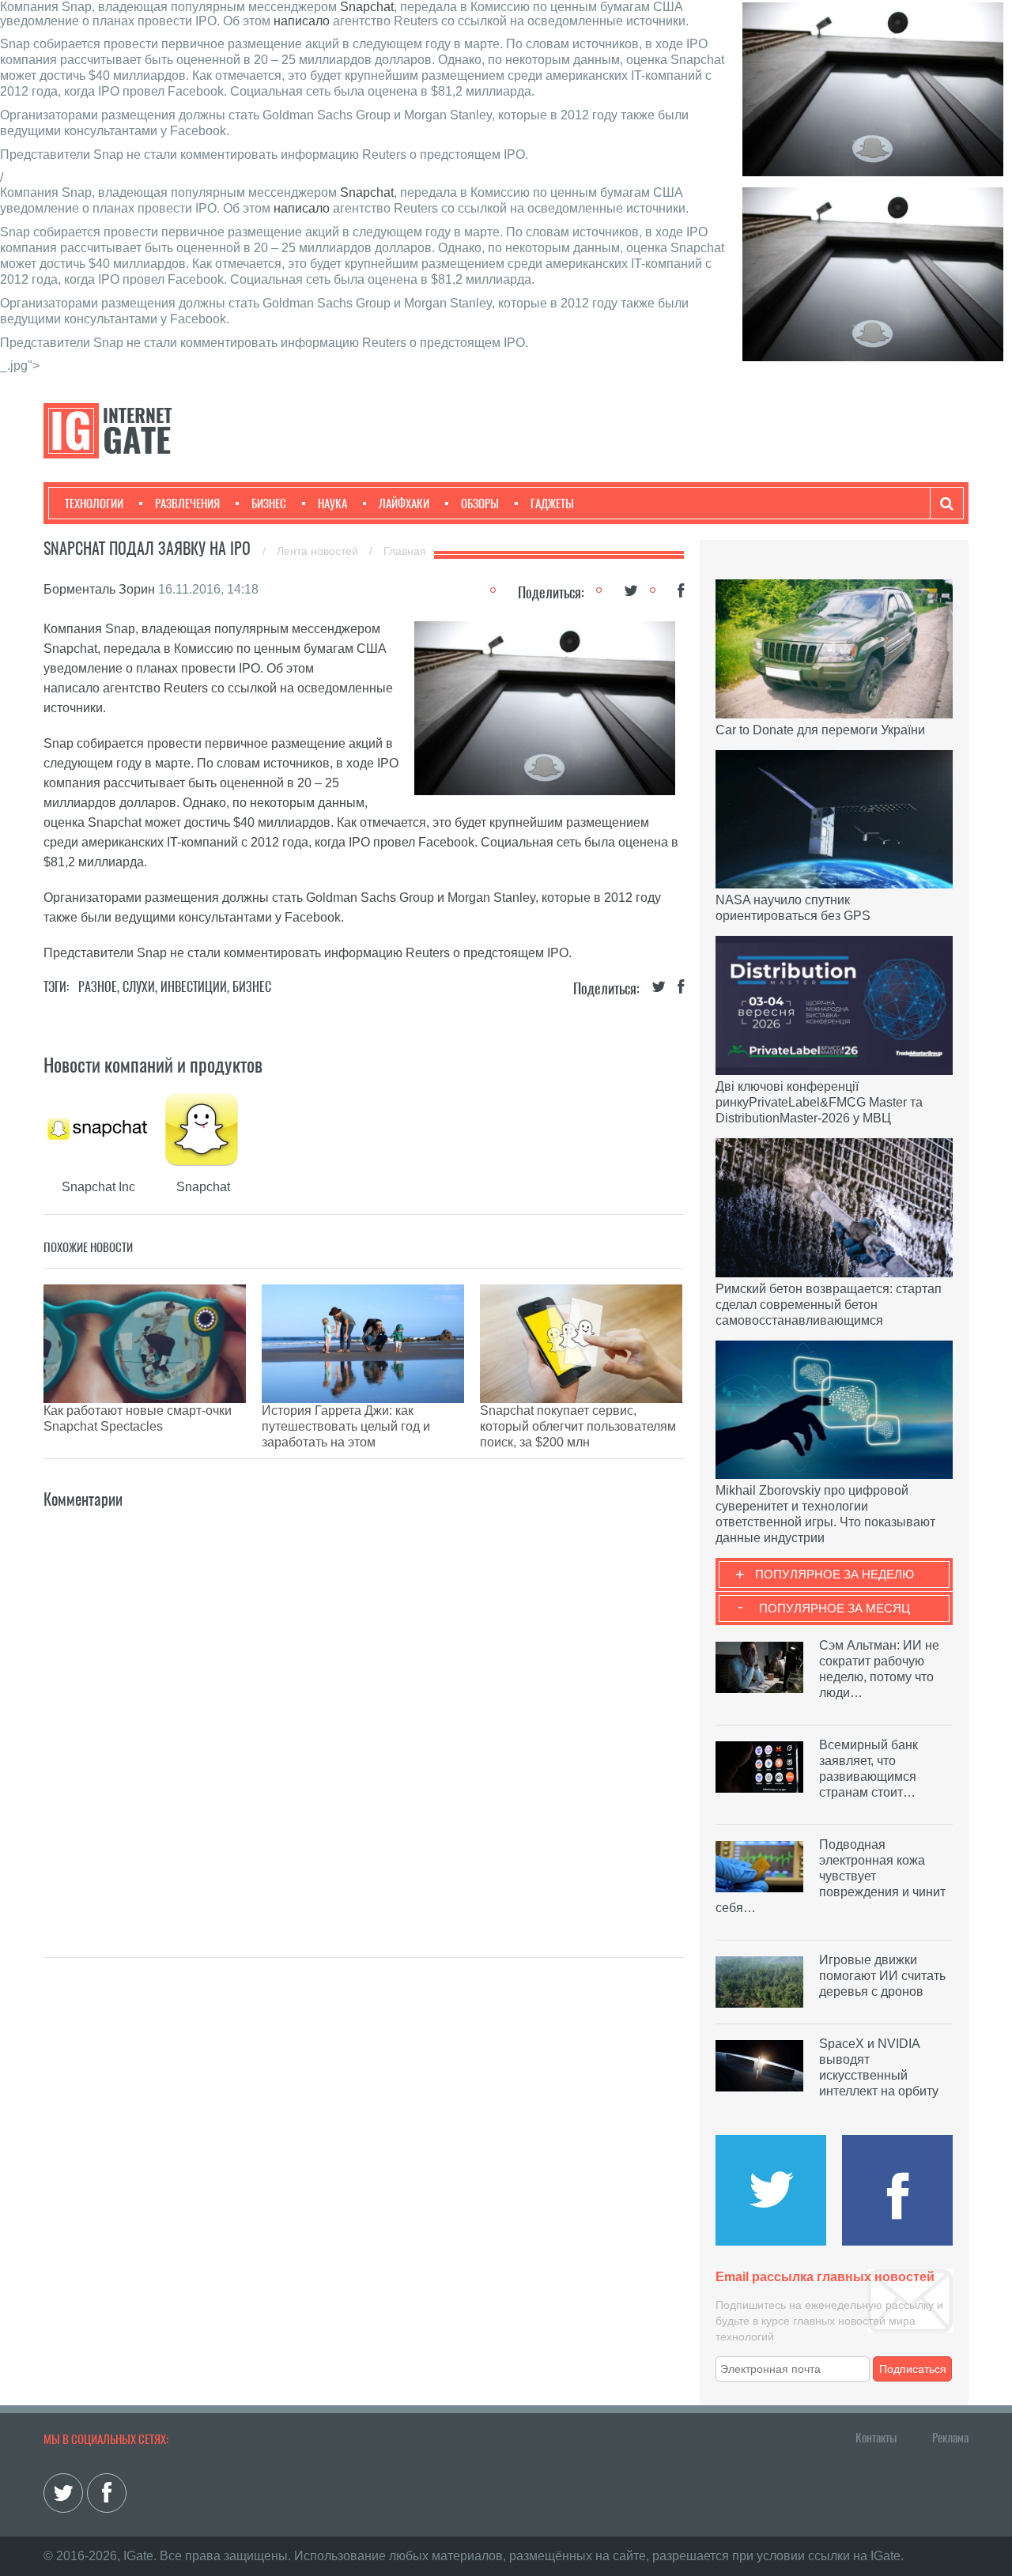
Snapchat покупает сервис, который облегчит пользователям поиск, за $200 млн (578, 1426)
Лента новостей (319, 551)
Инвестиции (194, 987)
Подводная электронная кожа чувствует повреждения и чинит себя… (831, 1876)
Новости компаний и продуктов (153, 1065)
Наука (332, 504)
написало (302, 21)
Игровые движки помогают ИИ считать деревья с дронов (882, 1976)
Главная (405, 551)
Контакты (876, 2438)
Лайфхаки (404, 504)
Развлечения (187, 504)
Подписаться (913, 2369)
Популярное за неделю (835, 1574)
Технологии (94, 504)
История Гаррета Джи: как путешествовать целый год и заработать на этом (346, 1426)
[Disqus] (364, 1710)
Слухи (139, 987)
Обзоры (480, 504)
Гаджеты (552, 504)
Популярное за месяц (835, 1608)
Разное (98, 987)
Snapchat (367, 7)
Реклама (950, 2438)
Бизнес (269, 504)
